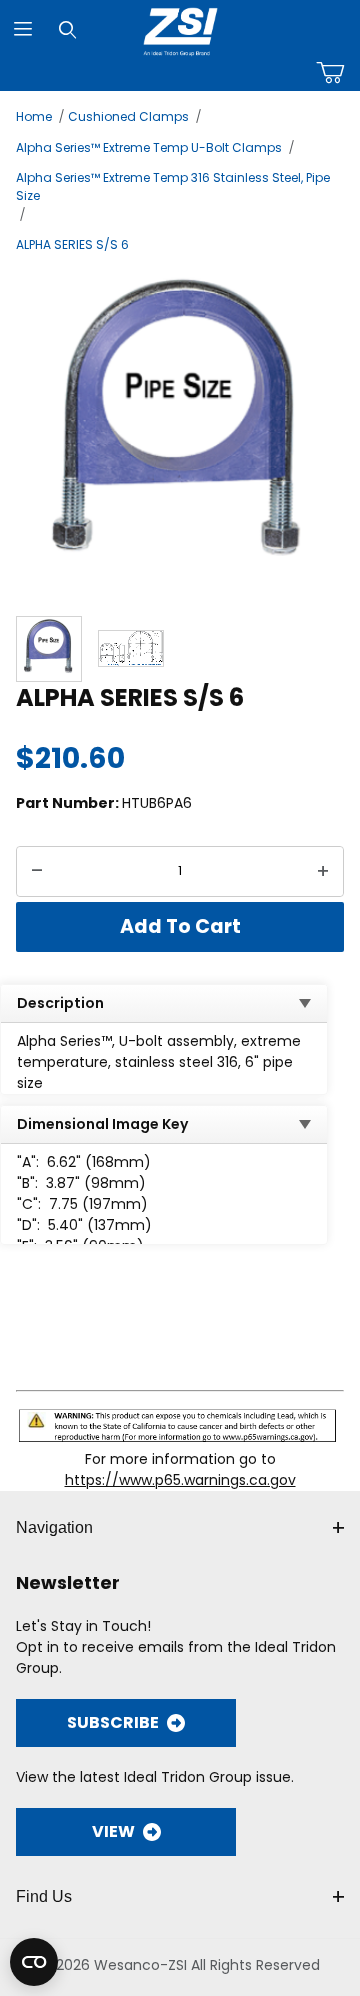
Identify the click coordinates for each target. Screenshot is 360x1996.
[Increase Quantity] (323, 872)
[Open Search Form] (67, 29)
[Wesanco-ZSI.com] (180, 28)
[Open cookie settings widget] (34, 1962)
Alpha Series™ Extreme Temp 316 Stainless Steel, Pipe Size (173, 186)
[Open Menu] (22, 29)
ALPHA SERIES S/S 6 (72, 244)
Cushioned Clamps (128, 116)
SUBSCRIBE (113, 1722)
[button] (49, 649)
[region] (180, 649)
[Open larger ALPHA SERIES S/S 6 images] (180, 432)
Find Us (44, 1896)
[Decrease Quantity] (37, 872)
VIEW (113, 1831)
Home (34, 116)
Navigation (54, 1527)
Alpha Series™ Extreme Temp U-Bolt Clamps (149, 147)
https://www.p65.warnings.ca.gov (180, 1480)
